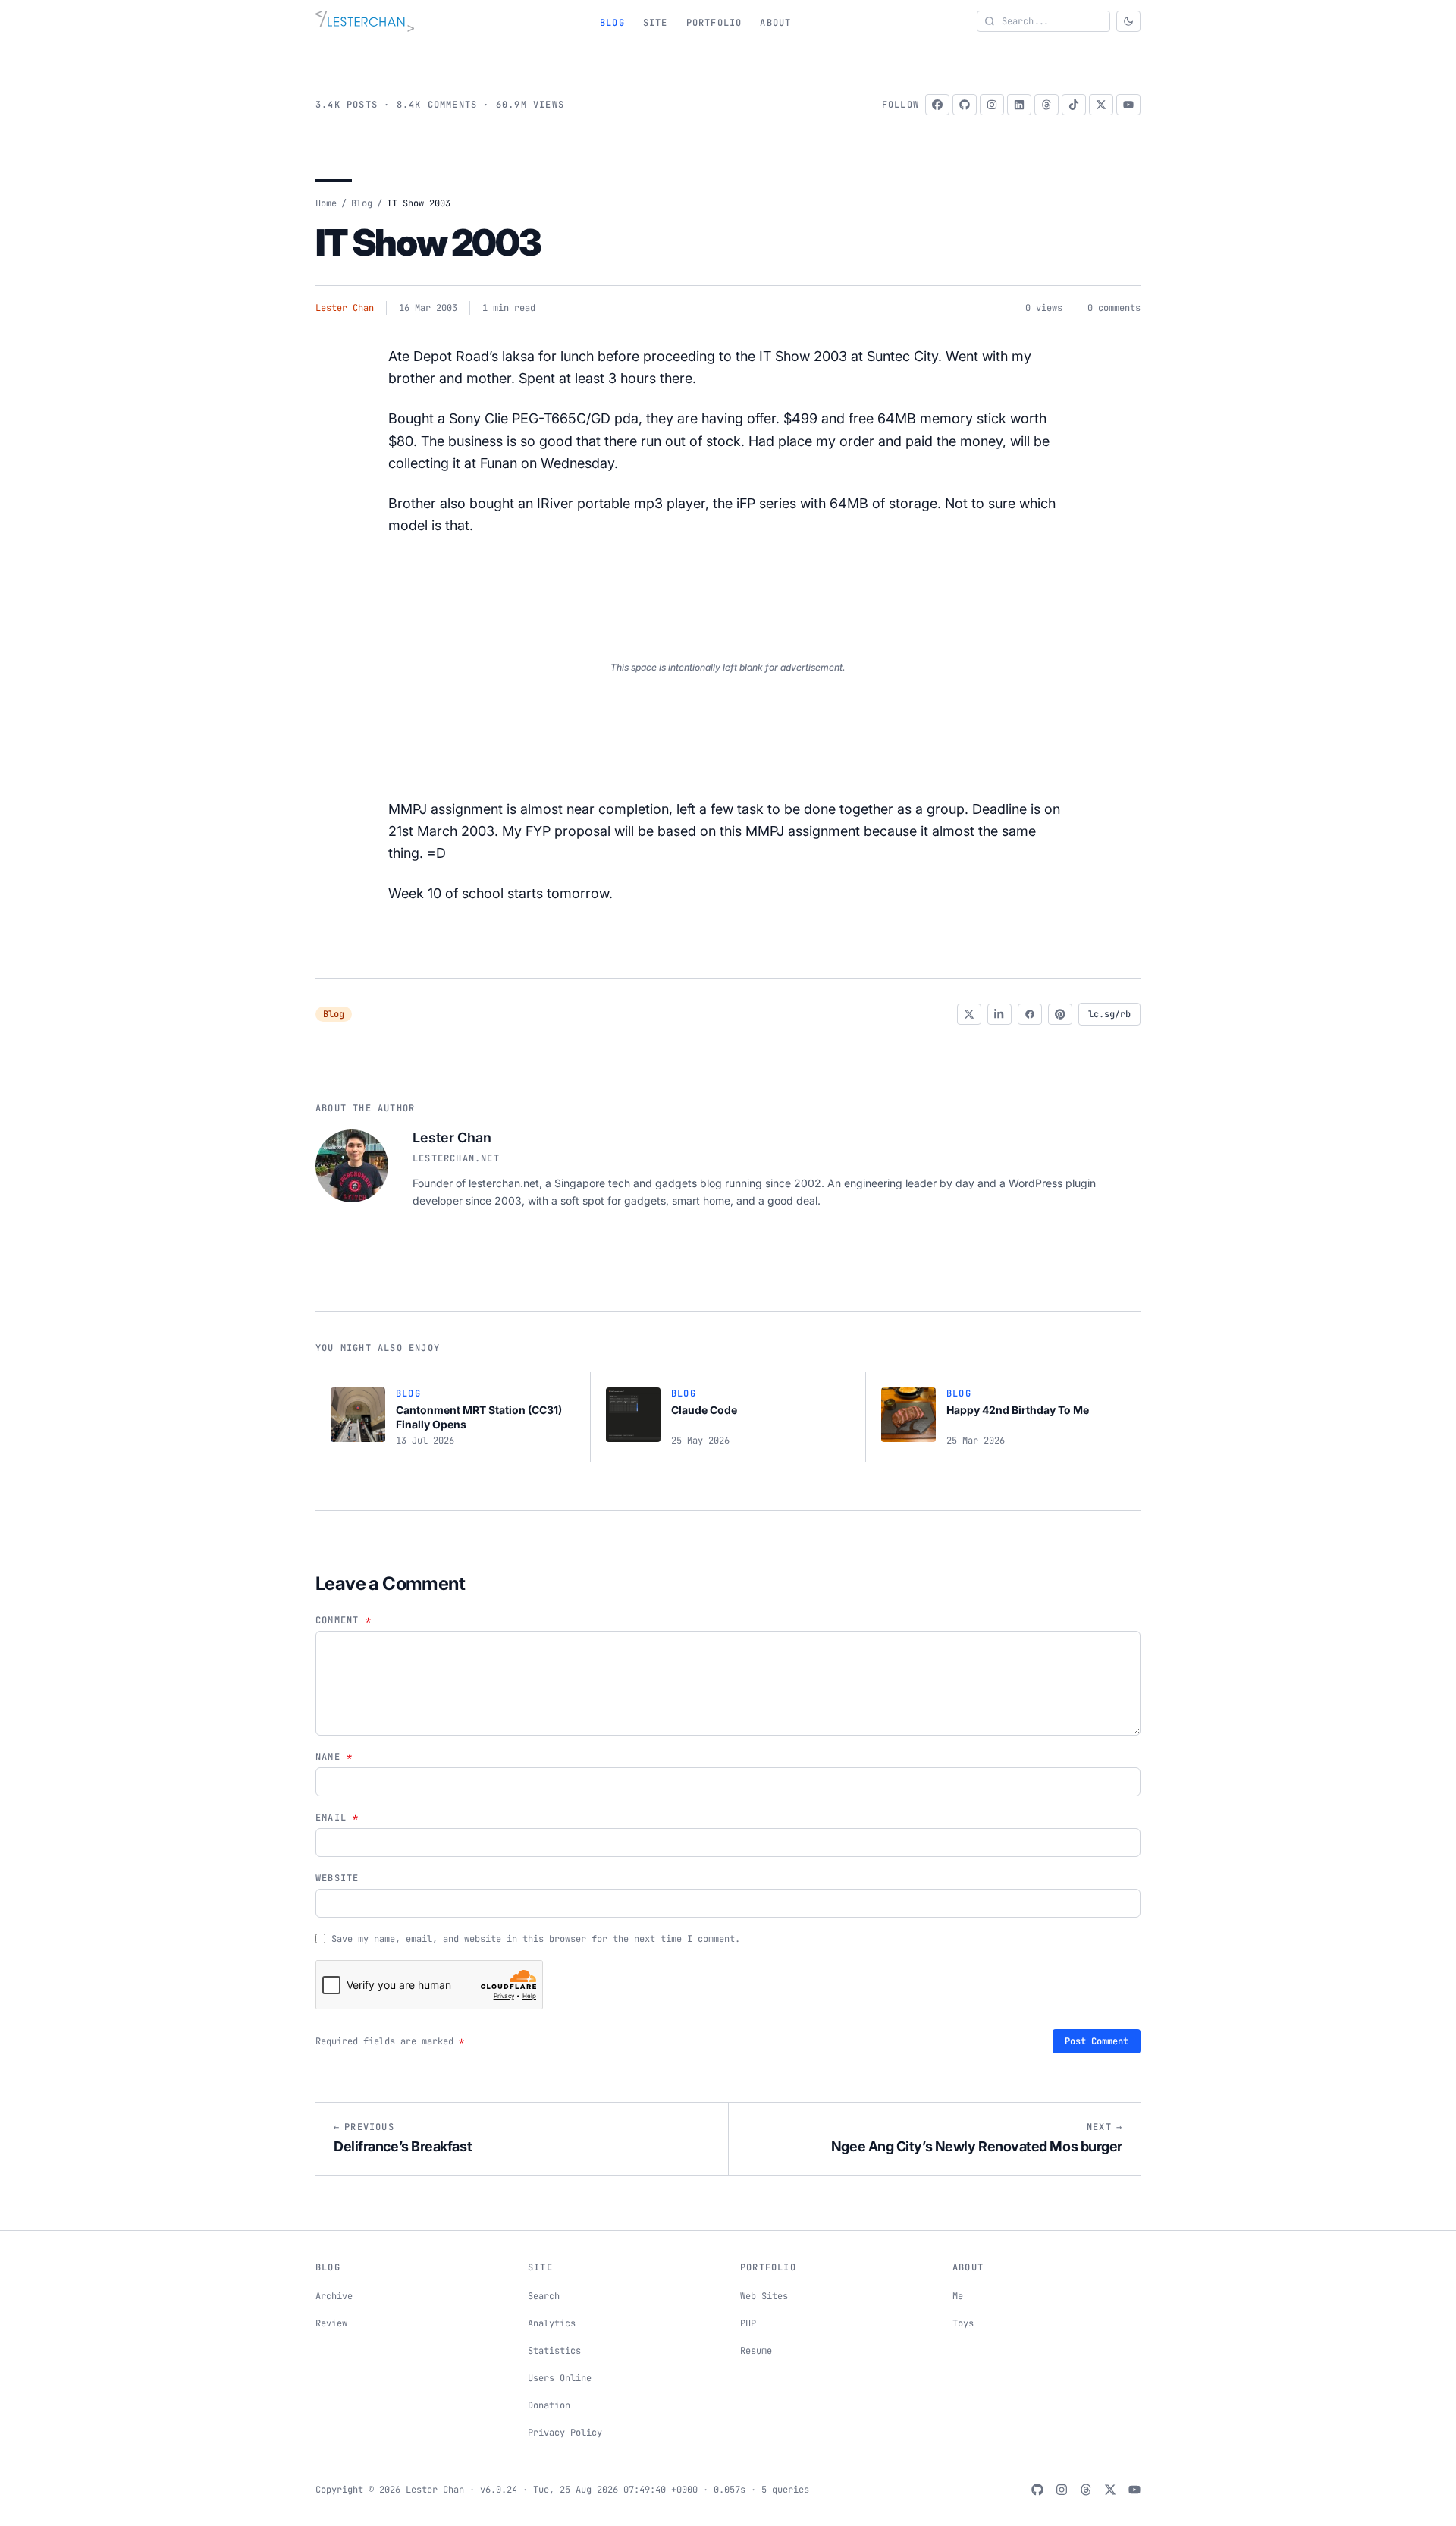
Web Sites (764, 2296)
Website (337, 1878)
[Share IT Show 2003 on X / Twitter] (969, 1014)
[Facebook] (937, 105)
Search (544, 2296)
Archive (334, 2296)
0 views (1044, 308)
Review (331, 2323)
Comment (344, 1620)
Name (334, 1757)
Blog (612, 23)
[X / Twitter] (1101, 105)
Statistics (554, 2351)
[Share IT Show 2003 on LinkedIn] (999, 1014)
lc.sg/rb (1109, 1014)
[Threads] (1046, 105)
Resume (756, 2351)
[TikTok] (1074, 105)
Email (337, 1818)
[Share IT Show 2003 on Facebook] (1030, 1014)
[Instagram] (992, 105)
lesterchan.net (456, 1158)
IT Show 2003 (428, 242)
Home (326, 203)
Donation (549, 2405)
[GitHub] (965, 105)
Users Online (560, 2378)
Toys (963, 2323)
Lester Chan (345, 308)
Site (656, 23)
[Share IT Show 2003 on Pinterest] (1060, 1014)
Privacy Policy (565, 2433)
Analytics (552, 2323)
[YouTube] (1128, 105)
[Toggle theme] (1128, 21)
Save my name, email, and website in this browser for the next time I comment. (536, 1939)
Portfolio (714, 23)
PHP (748, 2323)
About (775, 23)
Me (958, 2296)
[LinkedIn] (1019, 105)
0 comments (1114, 308)
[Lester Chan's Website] (365, 21)
